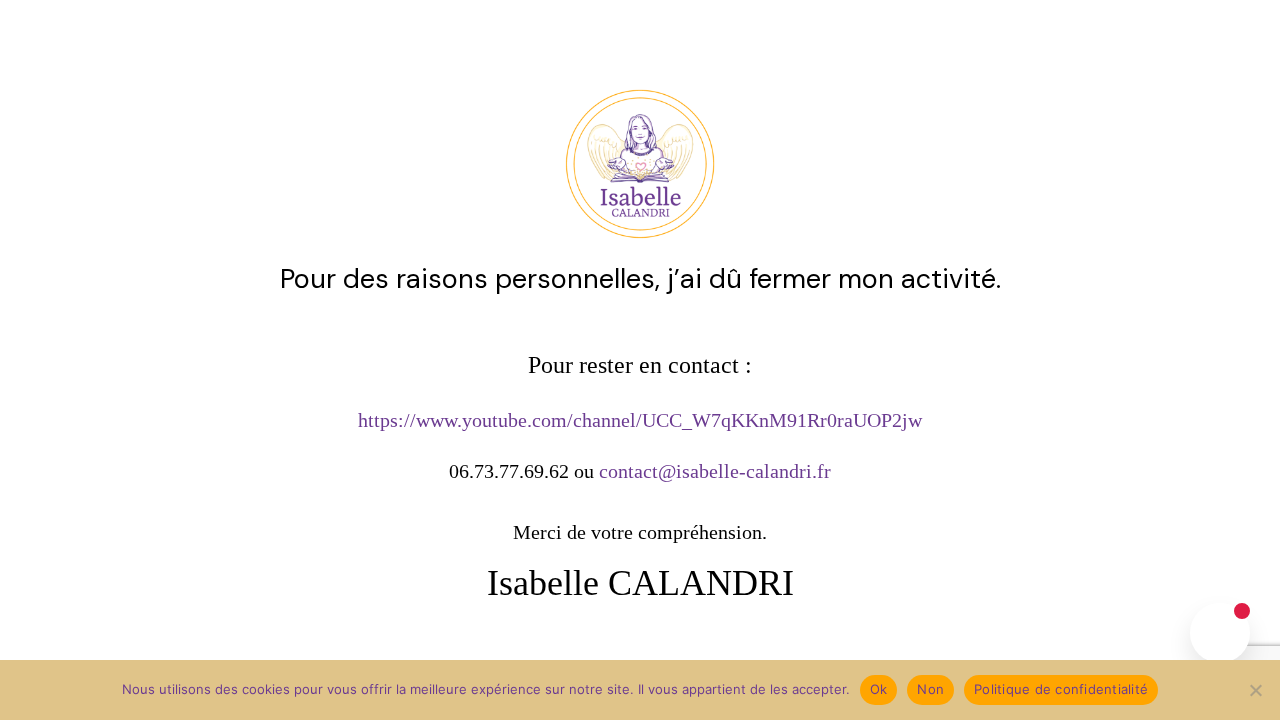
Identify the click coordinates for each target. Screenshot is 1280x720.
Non (930, 689)
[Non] (1255, 690)
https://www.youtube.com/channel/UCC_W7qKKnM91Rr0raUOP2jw (640, 420)
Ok (879, 689)
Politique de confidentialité (1061, 689)
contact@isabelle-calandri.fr (715, 471)
